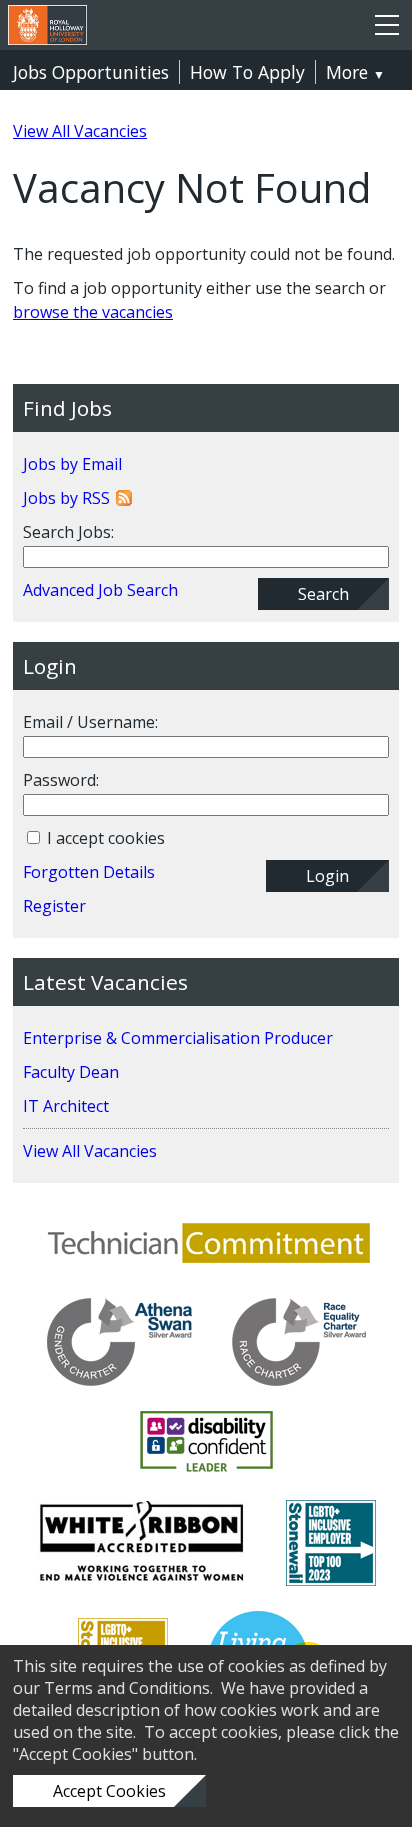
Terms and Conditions (127, 1688)
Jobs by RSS (66, 498)
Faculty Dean (71, 1072)
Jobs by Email (72, 464)
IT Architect (66, 1106)
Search (323, 594)
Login (327, 876)
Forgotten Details (89, 872)
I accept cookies (104, 838)
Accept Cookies (109, 1791)
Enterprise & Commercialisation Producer (178, 1038)
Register (54, 906)
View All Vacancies (80, 131)
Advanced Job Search (100, 590)
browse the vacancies (93, 312)
